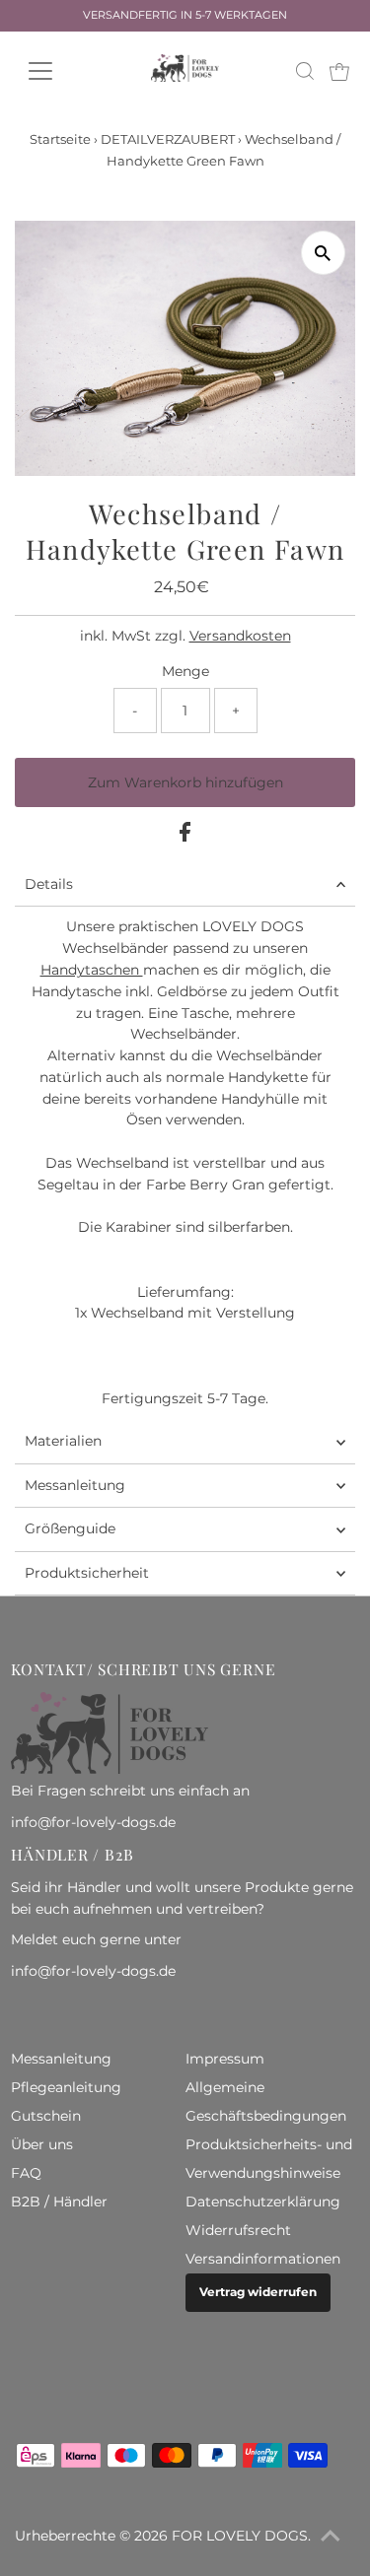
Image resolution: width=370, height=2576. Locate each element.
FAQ (26, 2173)
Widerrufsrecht (238, 2230)
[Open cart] (339, 71)
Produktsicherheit (87, 1573)
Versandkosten (240, 636)
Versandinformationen (263, 2259)
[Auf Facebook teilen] (185, 837)
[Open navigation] (56, 71)
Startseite (60, 139)
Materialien (63, 1441)
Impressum (225, 2059)
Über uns (42, 2144)
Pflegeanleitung (66, 2087)
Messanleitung (75, 1485)
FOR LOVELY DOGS (240, 2536)
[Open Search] (305, 71)
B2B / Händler (59, 2202)
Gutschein (46, 2116)
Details (49, 884)
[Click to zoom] (323, 253)
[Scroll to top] (331, 2537)
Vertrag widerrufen (258, 2292)
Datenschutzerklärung (263, 2202)
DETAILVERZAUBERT (168, 139)
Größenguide (70, 1528)
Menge (185, 671)
